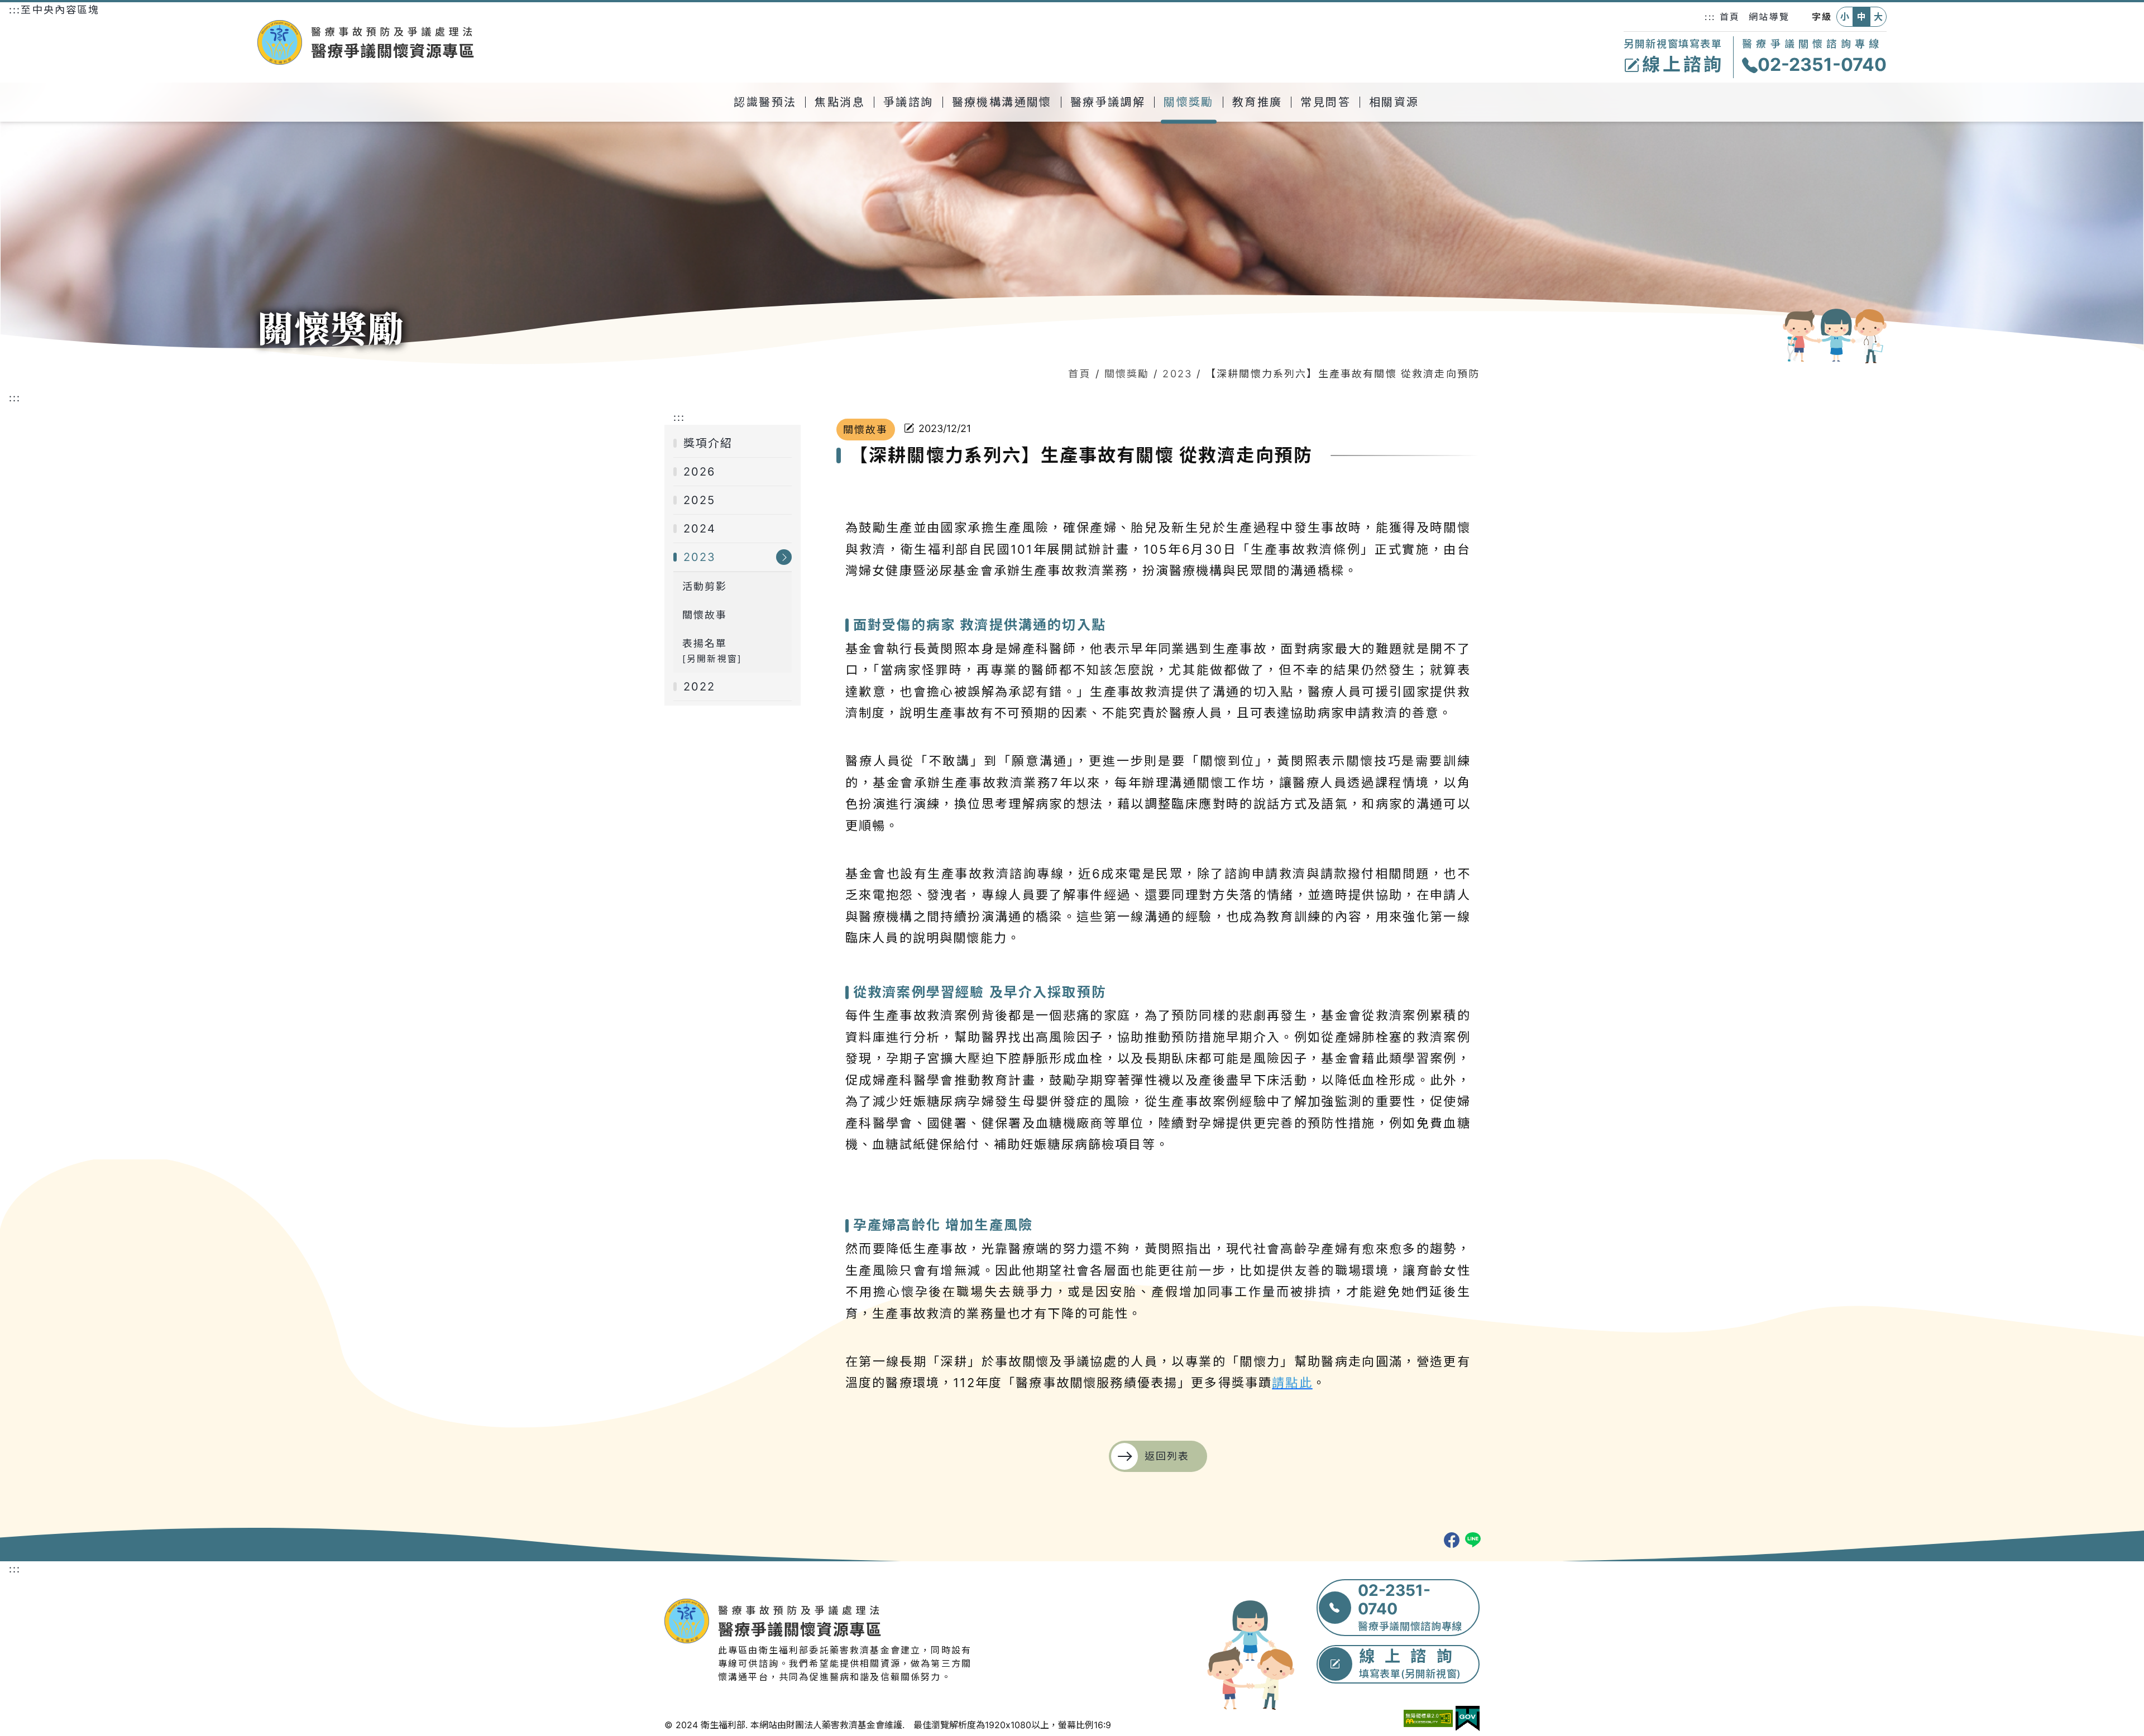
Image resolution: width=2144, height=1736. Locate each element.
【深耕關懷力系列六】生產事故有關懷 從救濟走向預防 (1343, 374)
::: (1710, 17)
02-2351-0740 (1822, 64)
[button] (765, 102)
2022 (700, 687)
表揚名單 (712, 651)
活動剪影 (705, 586)
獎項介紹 (708, 443)
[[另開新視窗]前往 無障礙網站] (1428, 1718)
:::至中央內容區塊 (54, 10)
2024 (700, 529)
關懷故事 (705, 615)
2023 (1177, 374)
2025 (700, 500)
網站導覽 (1769, 17)
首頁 (1730, 17)
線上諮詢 (1683, 64)
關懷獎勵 (1127, 374)
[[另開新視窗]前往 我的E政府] (1468, 1719)
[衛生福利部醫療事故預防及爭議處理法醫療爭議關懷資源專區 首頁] (461, 42)
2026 (700, 472)
